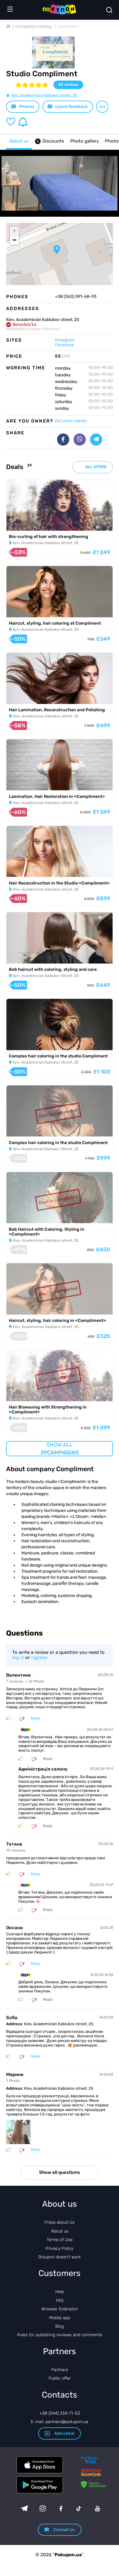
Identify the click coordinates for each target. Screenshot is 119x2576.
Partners (60, 2370)
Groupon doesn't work (60, 2257)
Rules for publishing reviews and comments (60, 2335)
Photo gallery (85, 141)
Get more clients (71, 421)
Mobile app (60, 2318)
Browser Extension (60, 2309)
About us (19, 141)
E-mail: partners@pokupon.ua (60, 2422)
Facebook (65, 345)
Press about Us (60, 2222)
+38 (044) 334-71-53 (60, 2413)
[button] (57, 250)
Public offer (60, 2378)
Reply (36, 1718)
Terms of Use (60, 2240)
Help (60, 2292)
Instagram (65, 340)
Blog (60, 2326)
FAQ (60, 2300)
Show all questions (60, 2172)
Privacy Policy (60, 2248)
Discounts (53, 141)
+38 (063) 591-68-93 (76, 297)
